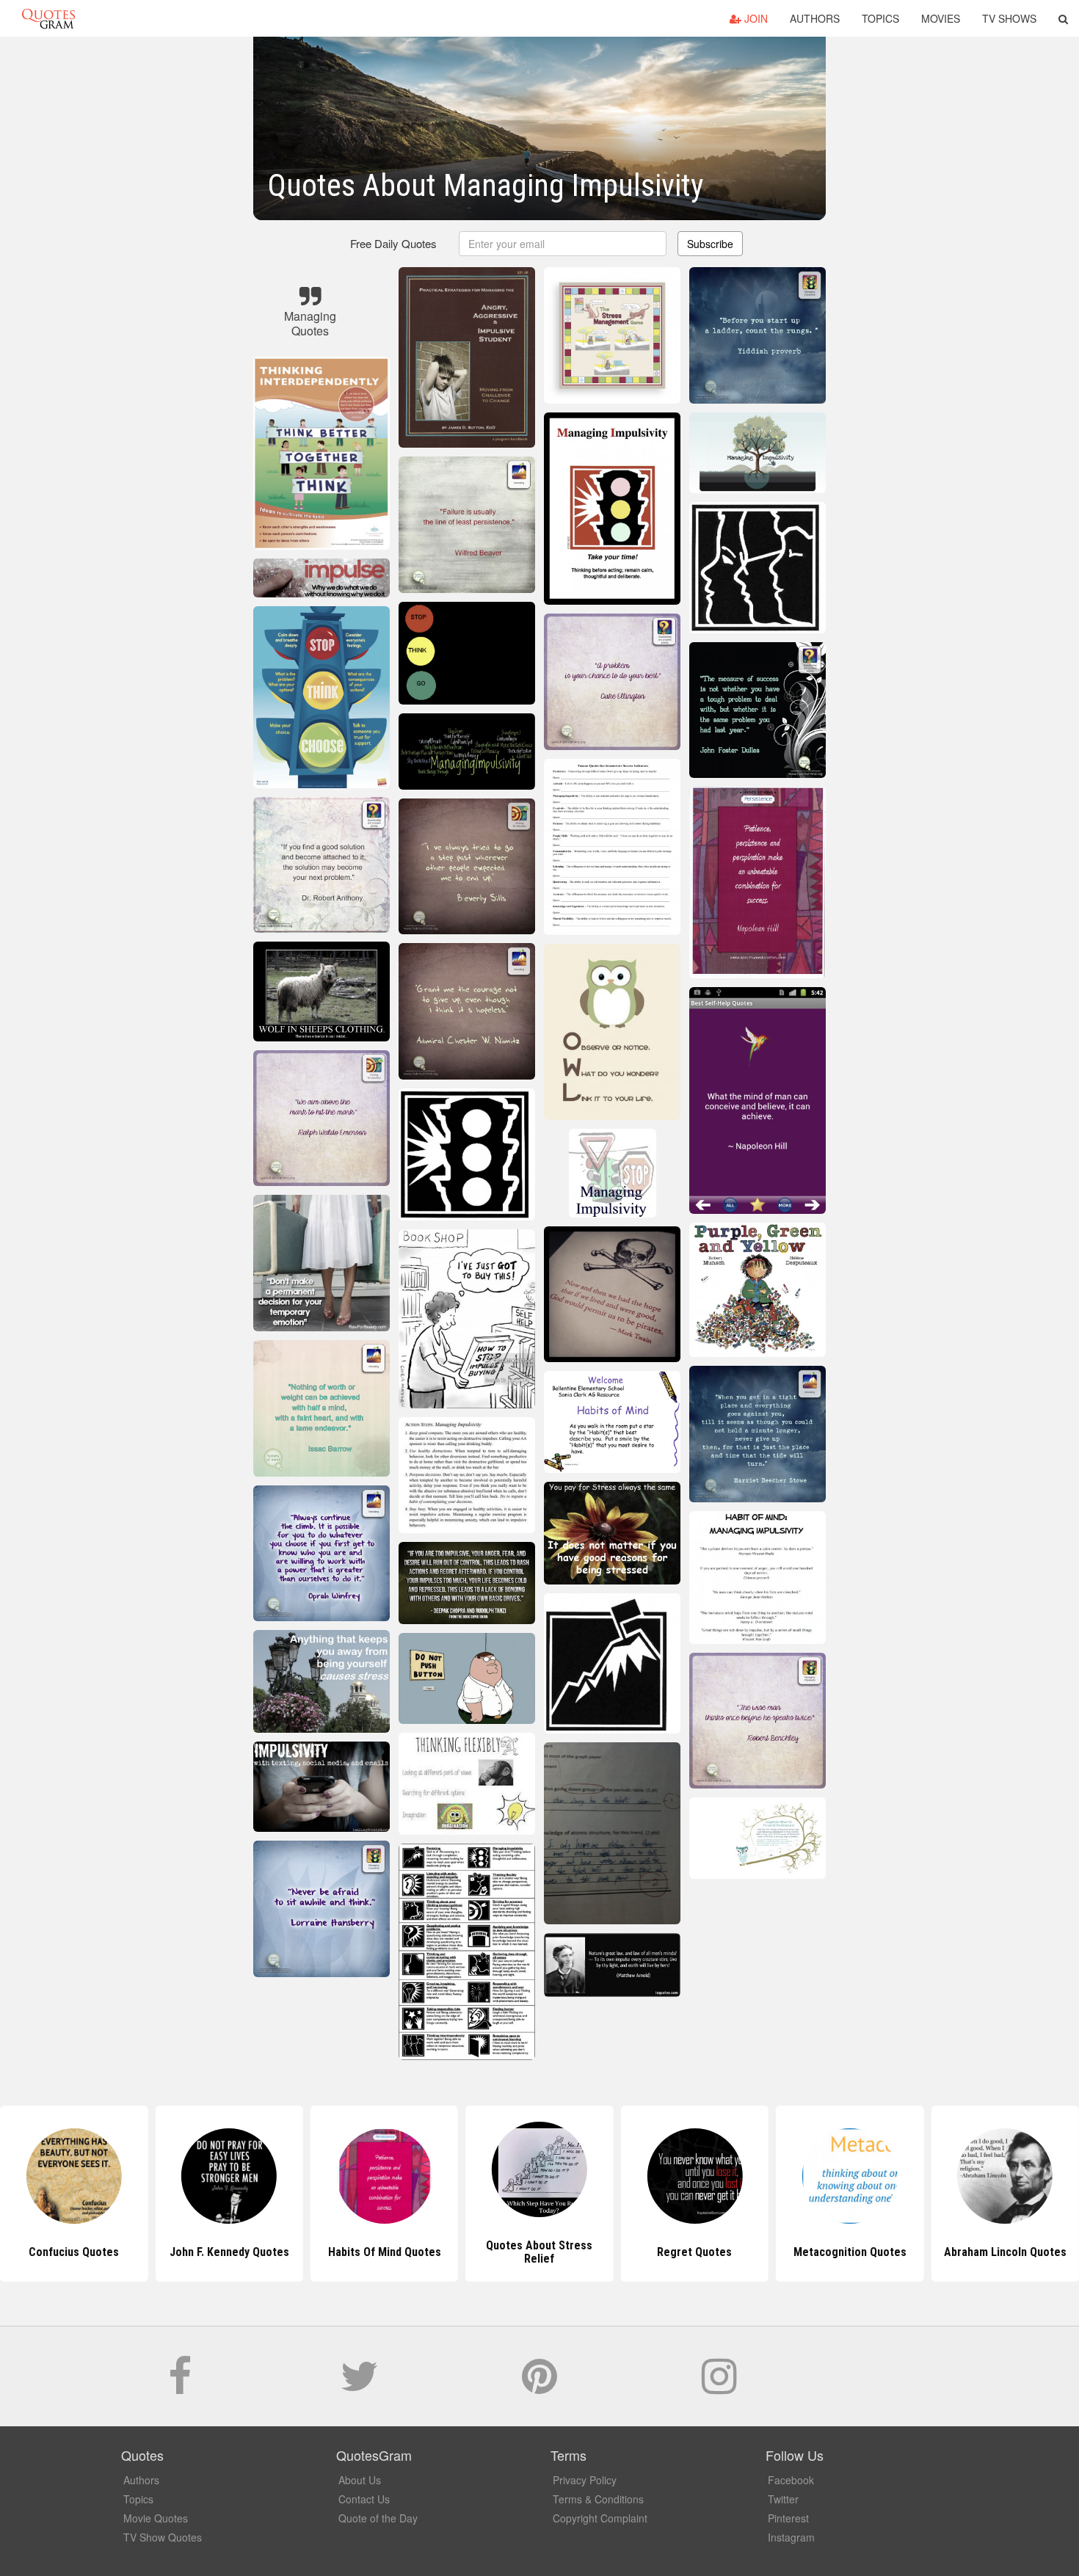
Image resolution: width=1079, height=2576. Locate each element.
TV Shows (1009, 18)
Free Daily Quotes (393, 243)
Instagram (791, 2537)
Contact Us (364, 2499)
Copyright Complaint (600, 2518)
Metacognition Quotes (694, 2252)
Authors (815, 18)
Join (755, 18)
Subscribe (710, 244)
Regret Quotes (539, 2252)
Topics (880, 18)
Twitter (783, 2499)
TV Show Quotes (163, 2537)
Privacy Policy (585, 2480)
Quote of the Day (378, 2518)
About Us (360, 2480)
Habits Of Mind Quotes (229, 2252)
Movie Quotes (156, 2518)
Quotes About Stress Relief (384, 2252)
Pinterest (788, 2518)
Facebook (791, 2480)
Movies (941, 18)
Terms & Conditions (598, 2499)
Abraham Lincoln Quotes (850, 2252)
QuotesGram (48, 18)
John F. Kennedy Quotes (74, 2252)
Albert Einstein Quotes (1005, 2252)
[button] (1063, 18)
